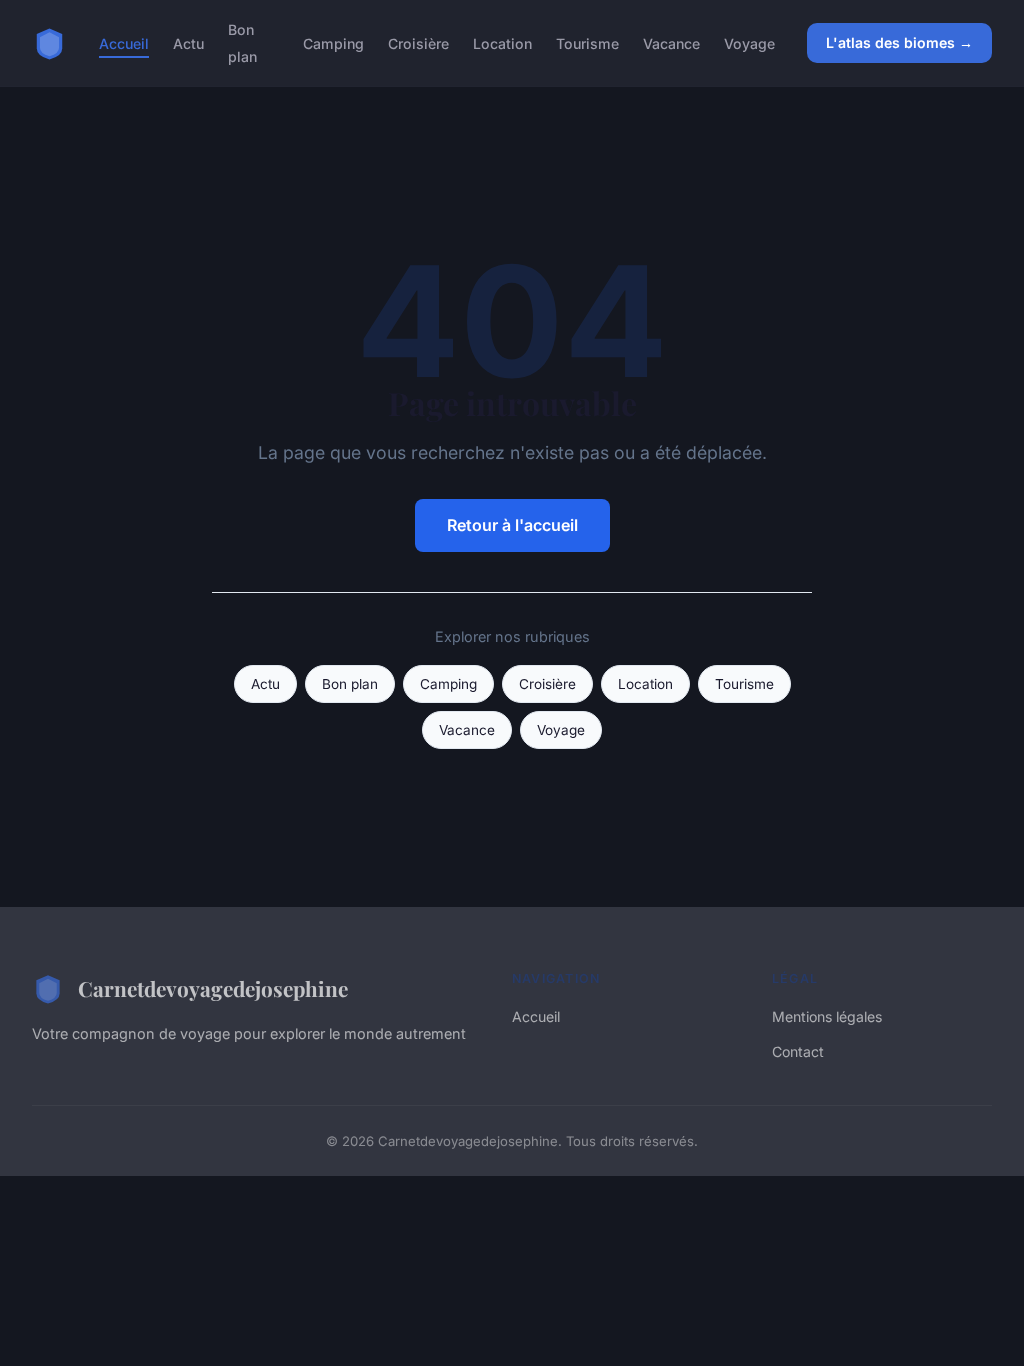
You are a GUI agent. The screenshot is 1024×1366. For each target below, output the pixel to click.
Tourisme (587, 43)
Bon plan (242, 43)
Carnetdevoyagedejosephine (213, 988)
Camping (333, 43)
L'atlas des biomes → (899, 42)
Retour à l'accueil (512, 525)
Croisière (418, 43)
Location (502, 43)
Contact (798, 1051)
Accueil (124, 43)
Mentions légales (827, 1016)
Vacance (671, 43)
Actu (188, 43)
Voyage (749, 43)
